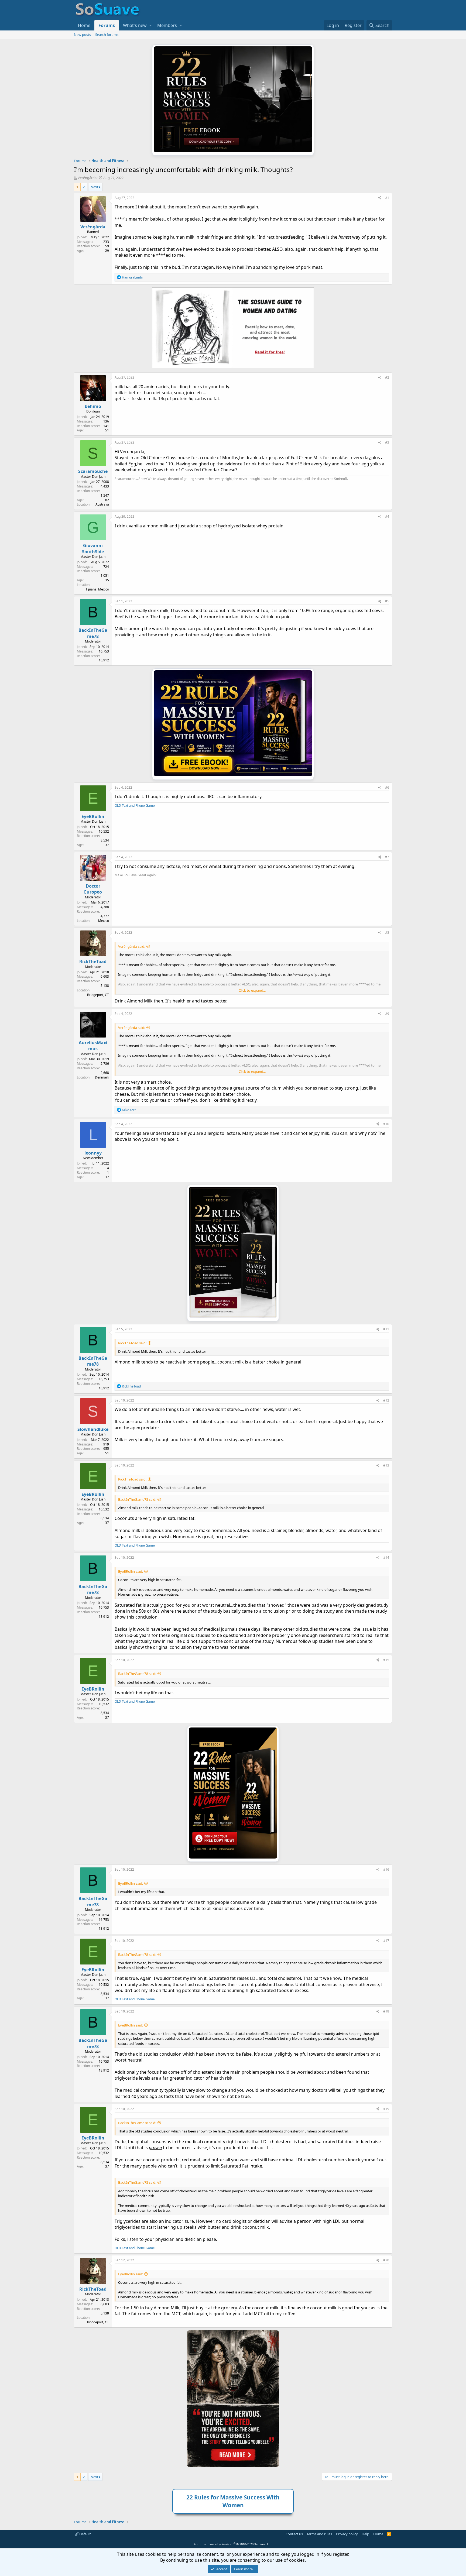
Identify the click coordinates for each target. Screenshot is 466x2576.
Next (95, 187)
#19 (386, 2109)
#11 (386, 1329)
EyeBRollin (93, 816)
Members (167, 25)
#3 (387, 442)
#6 (387, 787)
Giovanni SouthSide (93, 548)
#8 (387, 932)
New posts (82, 35)
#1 (387, 198)
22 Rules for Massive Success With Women (233, 2501)
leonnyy (93, 1153)
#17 (386, 1941)
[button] (150, 25)
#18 (386, 2011)
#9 (387, 1014)
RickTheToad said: (132, 1343)
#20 (386, 2260)
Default (85, 2534)
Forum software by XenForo (233, 2544)
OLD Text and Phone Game (135, 806)
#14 (386, 1557)
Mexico (104, 921)
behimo (93, 406)
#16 (386, 1869)
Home (84, 25)
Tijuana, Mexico (97, 589)
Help (365, 2534)
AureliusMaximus (93, 1046)
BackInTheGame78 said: (137, 1499)
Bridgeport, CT (98, 995)
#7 (387, 857)
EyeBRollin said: (131, 1571)
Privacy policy (347, 2534)
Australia (102, 504)
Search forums (107, 35)
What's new (135, 25)
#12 (386, 1400)
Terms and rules (319, 2534)
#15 (386, 1660)
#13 (386, 1465)
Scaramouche (93, 471)
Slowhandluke (93, 1429)
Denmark (102, 1077)
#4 (387, 516)
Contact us (294, 2534)
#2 (387, 377)
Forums (107, 25)
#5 (387, 601)
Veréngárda (87, 178)
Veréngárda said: (132, 946)
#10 (386, 1124)
